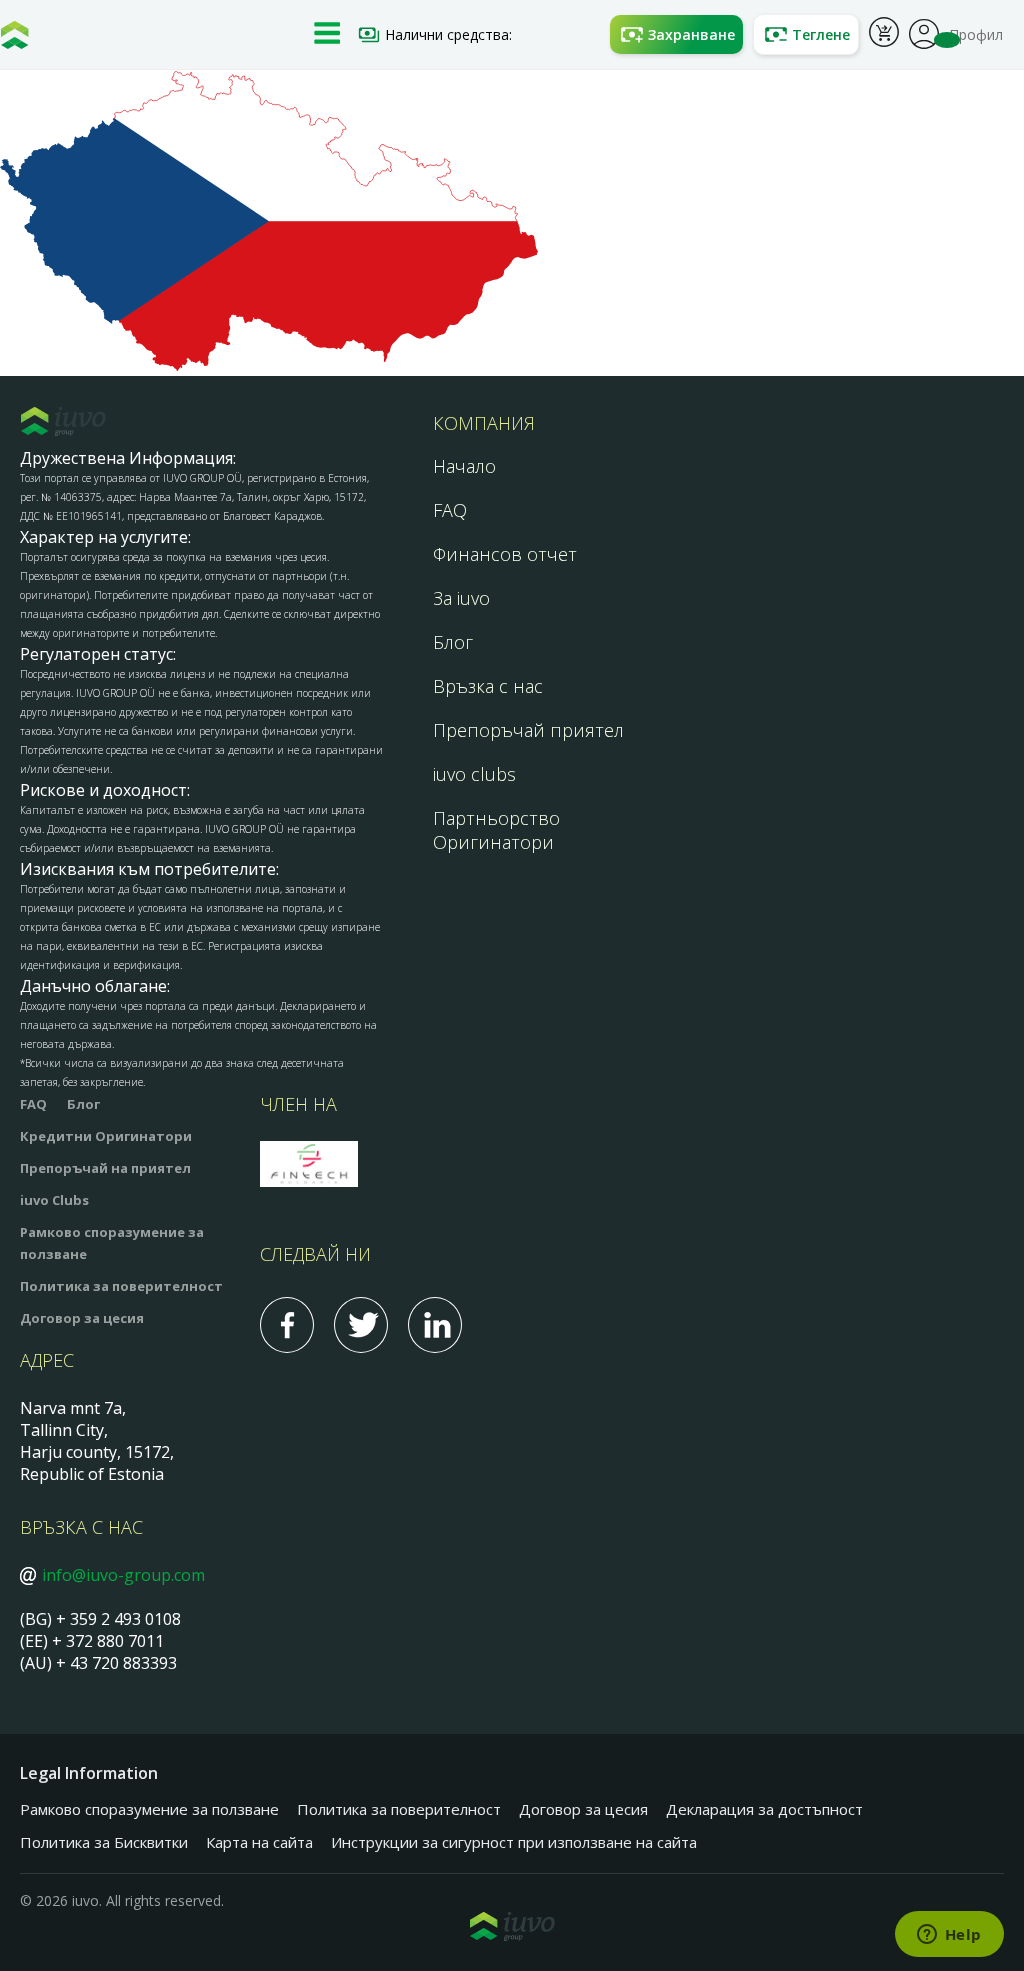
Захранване (691, 34)
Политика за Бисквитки (104, 1842)
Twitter (361, 1325)
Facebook (287, 1325)
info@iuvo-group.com (123, 1575)
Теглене (821, 34)
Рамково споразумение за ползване (149, 1809)
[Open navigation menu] (327, 35)
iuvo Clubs (54, 1200)
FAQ (450, 510)
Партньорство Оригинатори (496, 830)
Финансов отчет (505, 554)
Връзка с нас (488, 686)
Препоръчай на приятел (105, 1168)
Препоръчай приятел (528, 730)
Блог (453, 642)
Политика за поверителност (121, 1286)
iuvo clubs (474, 774)
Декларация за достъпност (764, 1809)
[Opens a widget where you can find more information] (949, 1936)
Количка (884, 35)
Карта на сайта (259, 1842)
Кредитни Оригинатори (106, 1136)
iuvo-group (15, 40)
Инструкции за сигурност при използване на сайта (514, 1842)
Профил (924, 32)
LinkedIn (435, 1325)
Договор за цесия (82, 1318)
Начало (464, 466)
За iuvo (461, 598)
